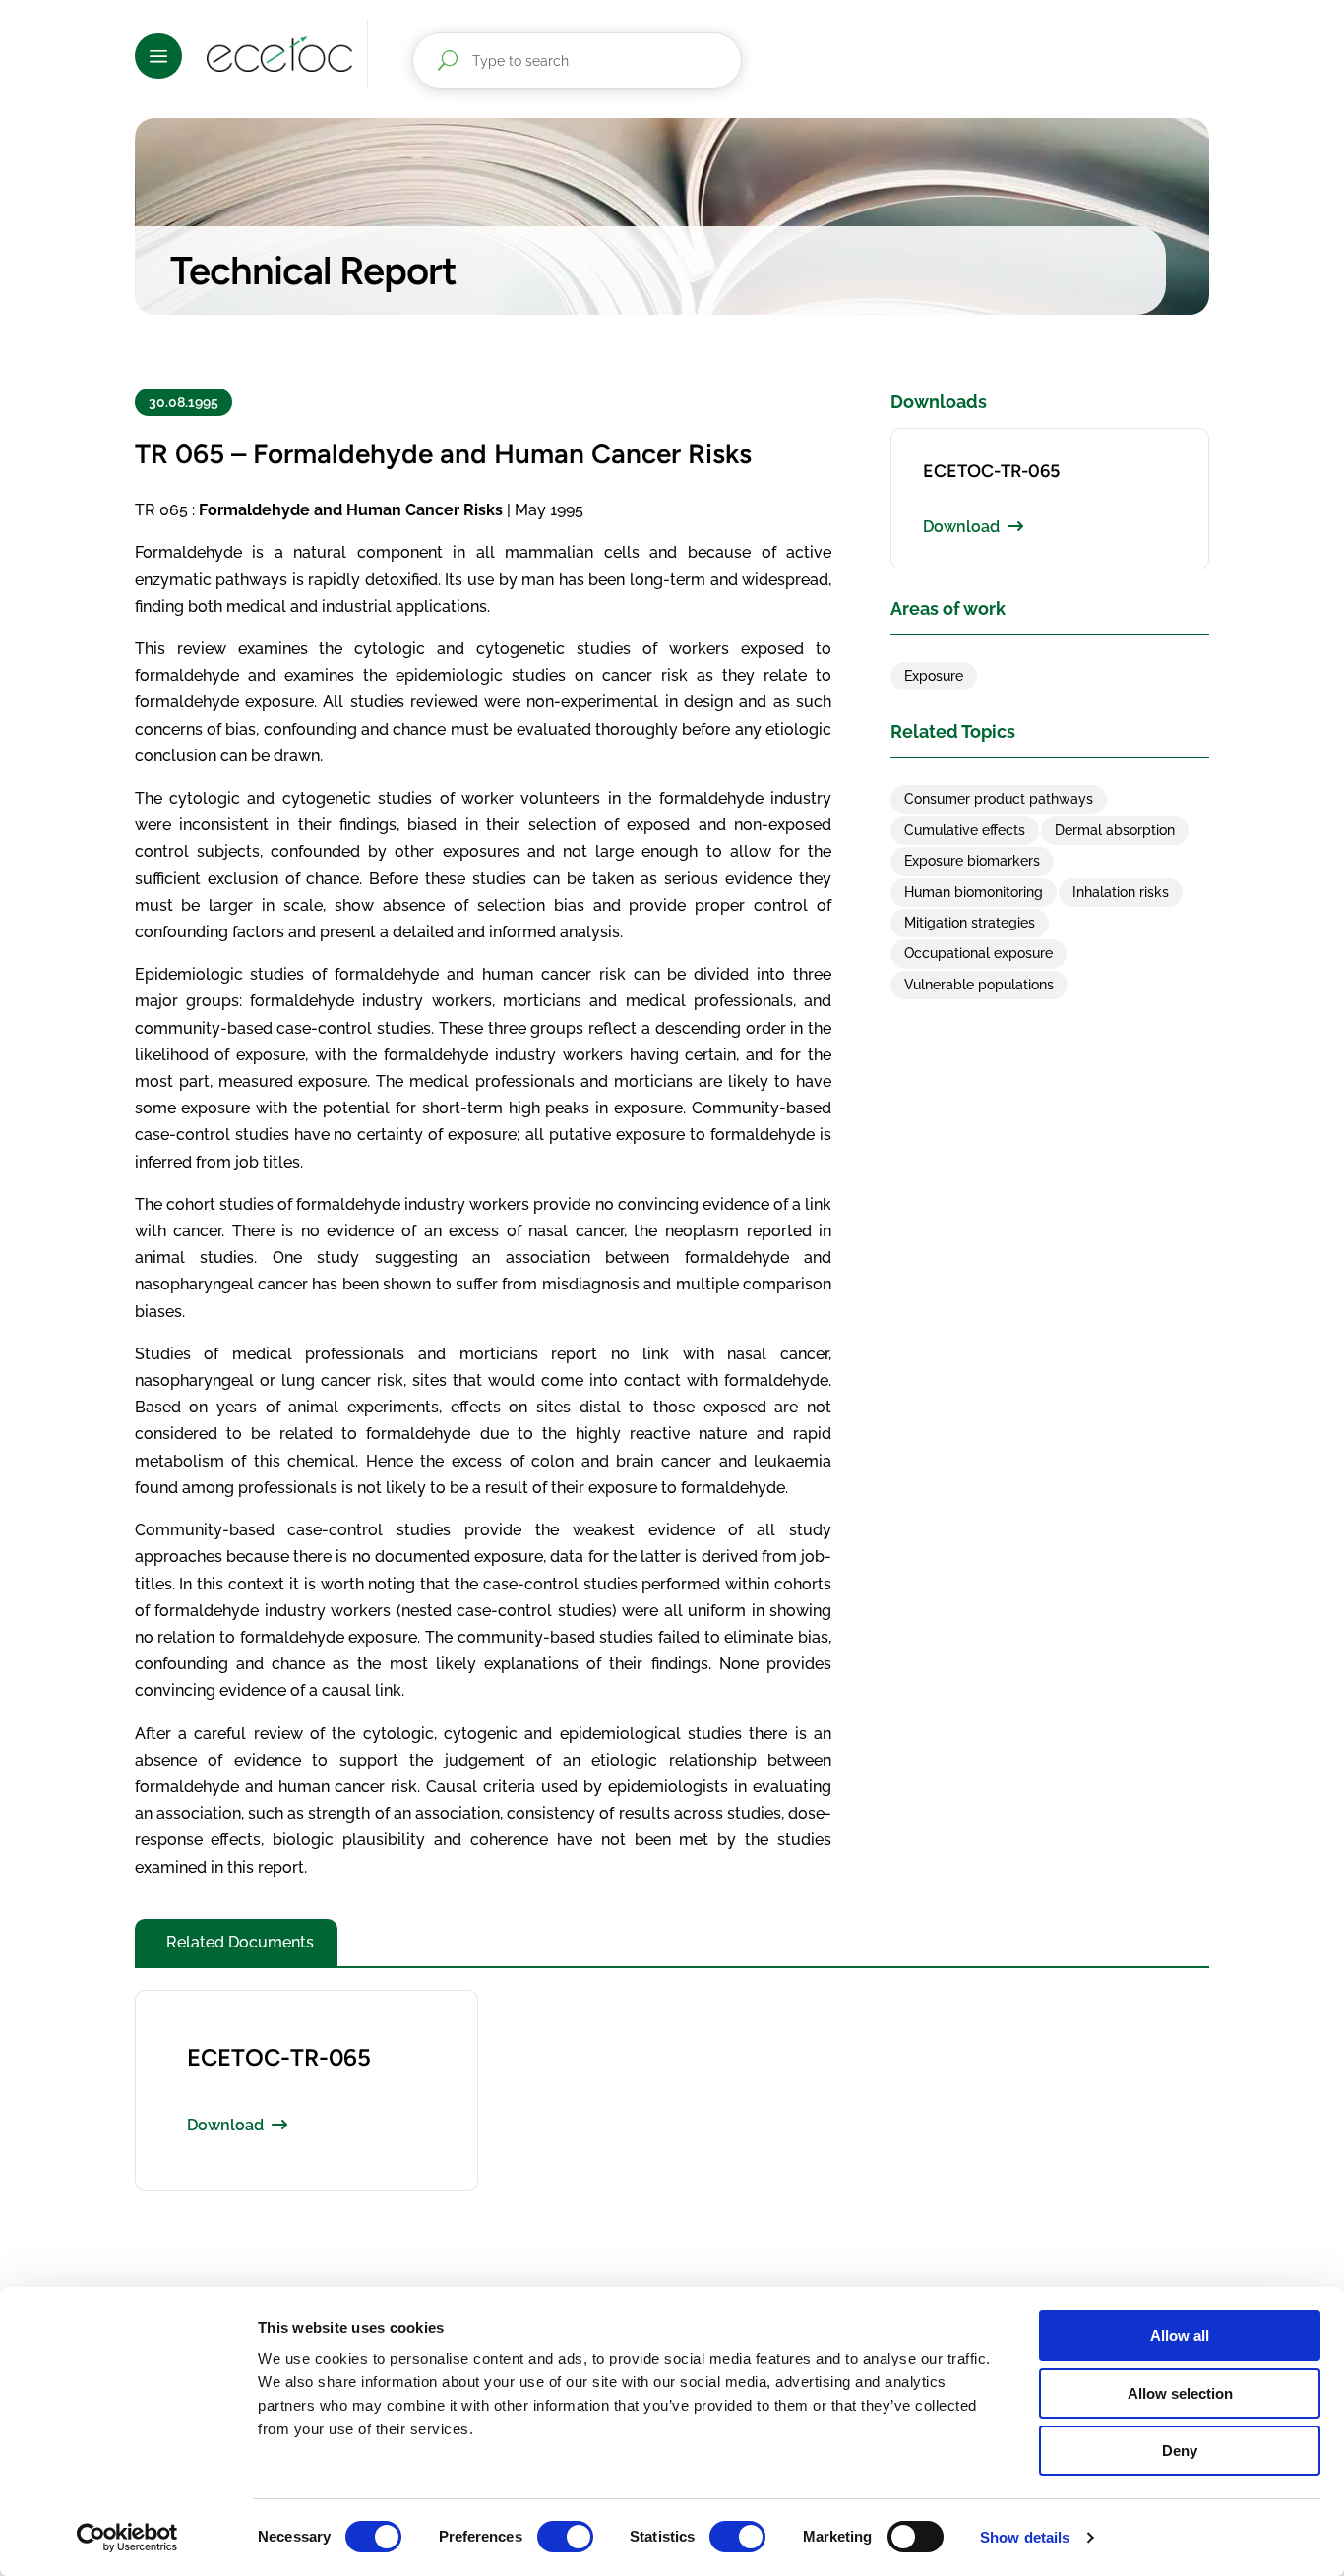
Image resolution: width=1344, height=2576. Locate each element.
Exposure (934, 676)
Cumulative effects (965, 830)
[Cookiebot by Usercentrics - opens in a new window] (127, 2538)
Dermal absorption (1115, 830)
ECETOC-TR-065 (991, 471)
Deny (1180, 2451)
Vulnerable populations (979, 985)
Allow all (1180, 2336)
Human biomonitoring (974, 892)
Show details (1025, 2537)
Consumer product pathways (999, 799)
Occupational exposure (978, 953)
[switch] (565, 2537)
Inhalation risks (1121, 892)
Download (961, 527)
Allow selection (1180, 2394)
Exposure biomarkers (972, 861)
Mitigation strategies (970, 923)
